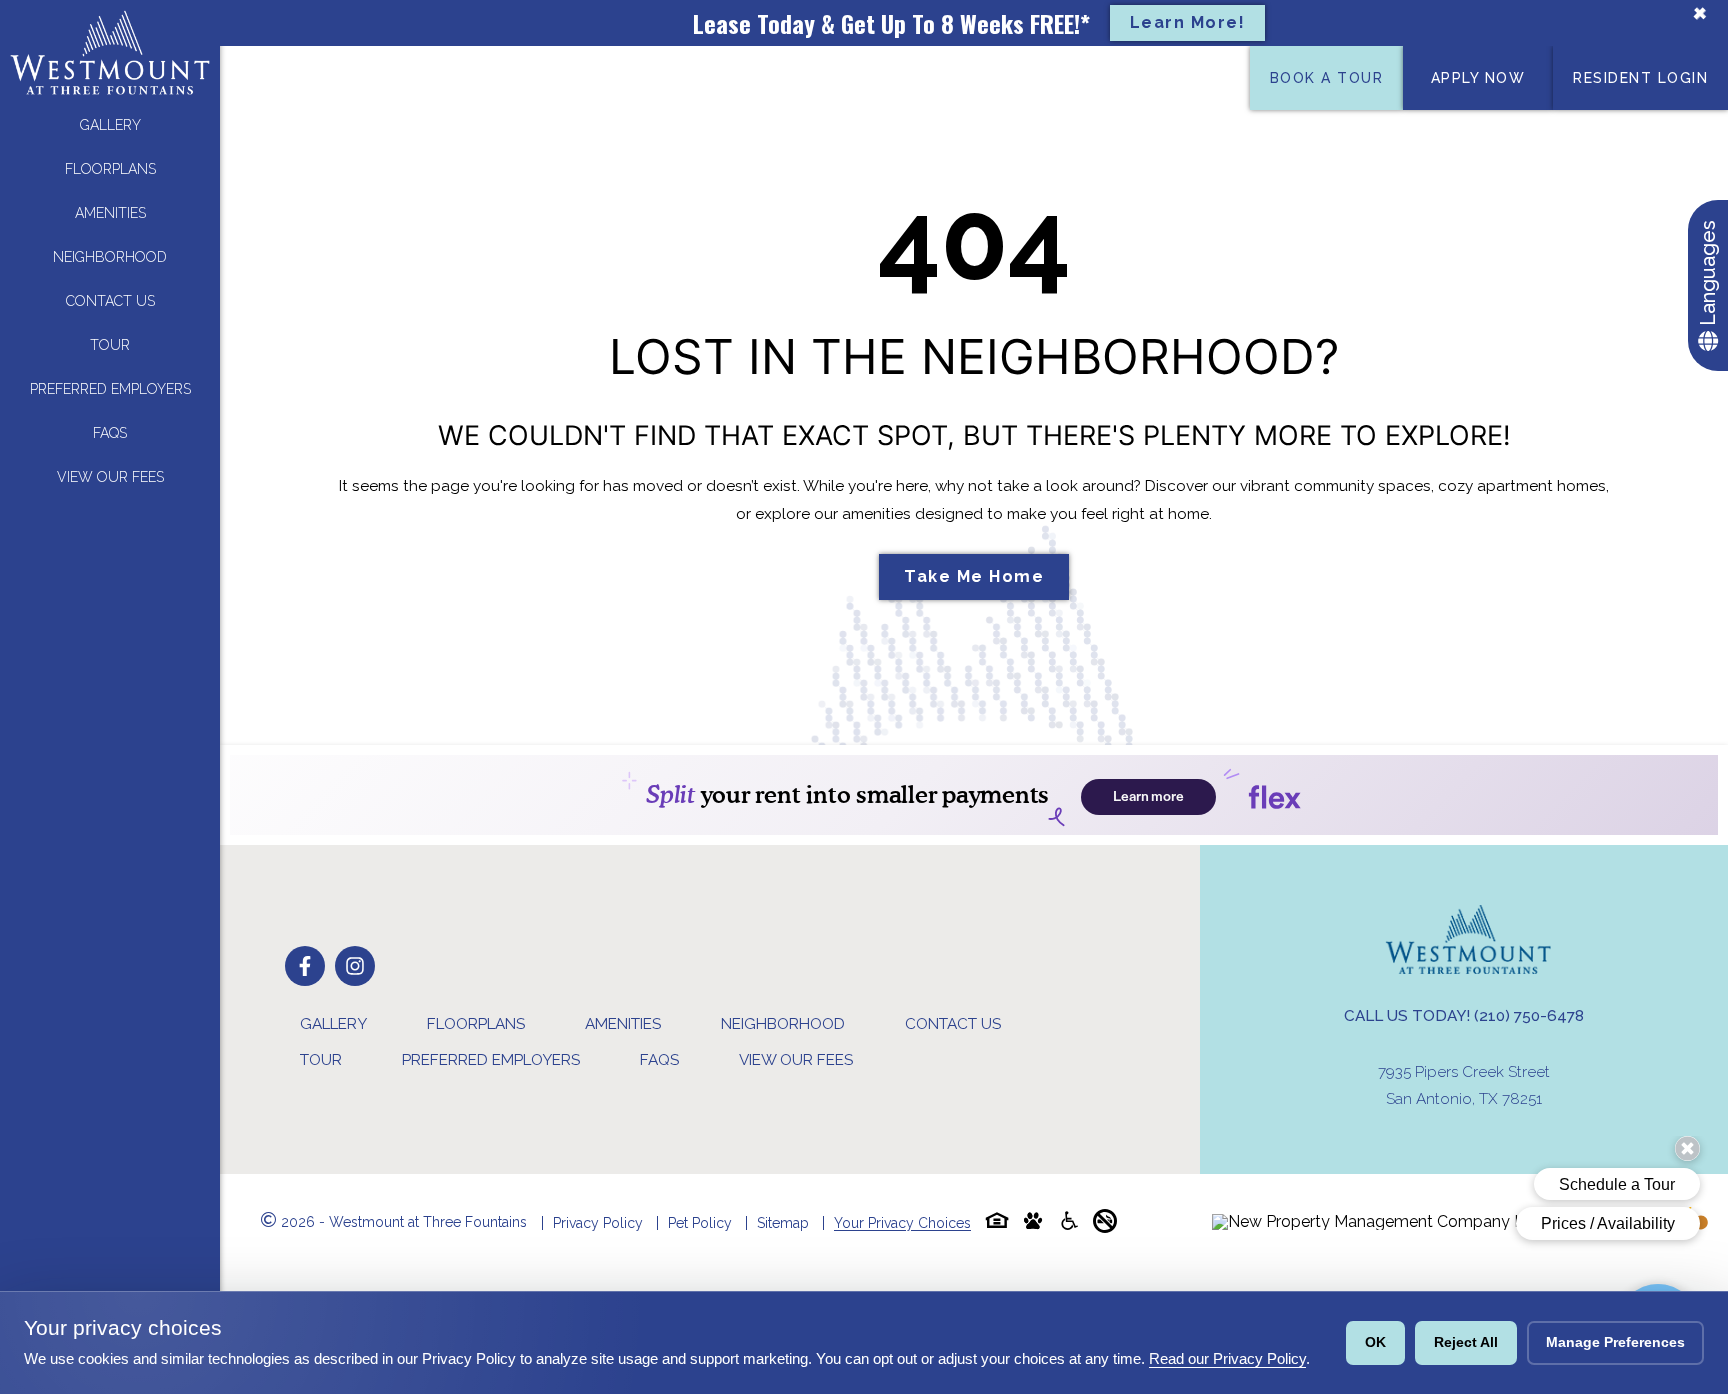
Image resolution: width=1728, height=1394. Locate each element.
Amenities (110, 213)
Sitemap (783, 1223)
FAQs (110, 433)
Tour (110, 345)
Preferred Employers (110, 389)
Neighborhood (110, 257)
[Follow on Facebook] (305, 966)
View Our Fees (110, 477)
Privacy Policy (598, 1223)
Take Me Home (974, 576)
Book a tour (1327, 78)
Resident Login (1640, 78)
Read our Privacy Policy (1227, 1358)
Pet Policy (700, 1223)
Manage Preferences (1615, 1342)
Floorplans (110, 169)
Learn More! (1188, 22)
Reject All (1466, 1342)
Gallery (110, 125)
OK (1375, 1342)
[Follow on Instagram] (355, 966)
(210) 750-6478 (1529, 1016)
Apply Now (1478, 78)
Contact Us (110, 301)
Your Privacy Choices (902, 1223)
